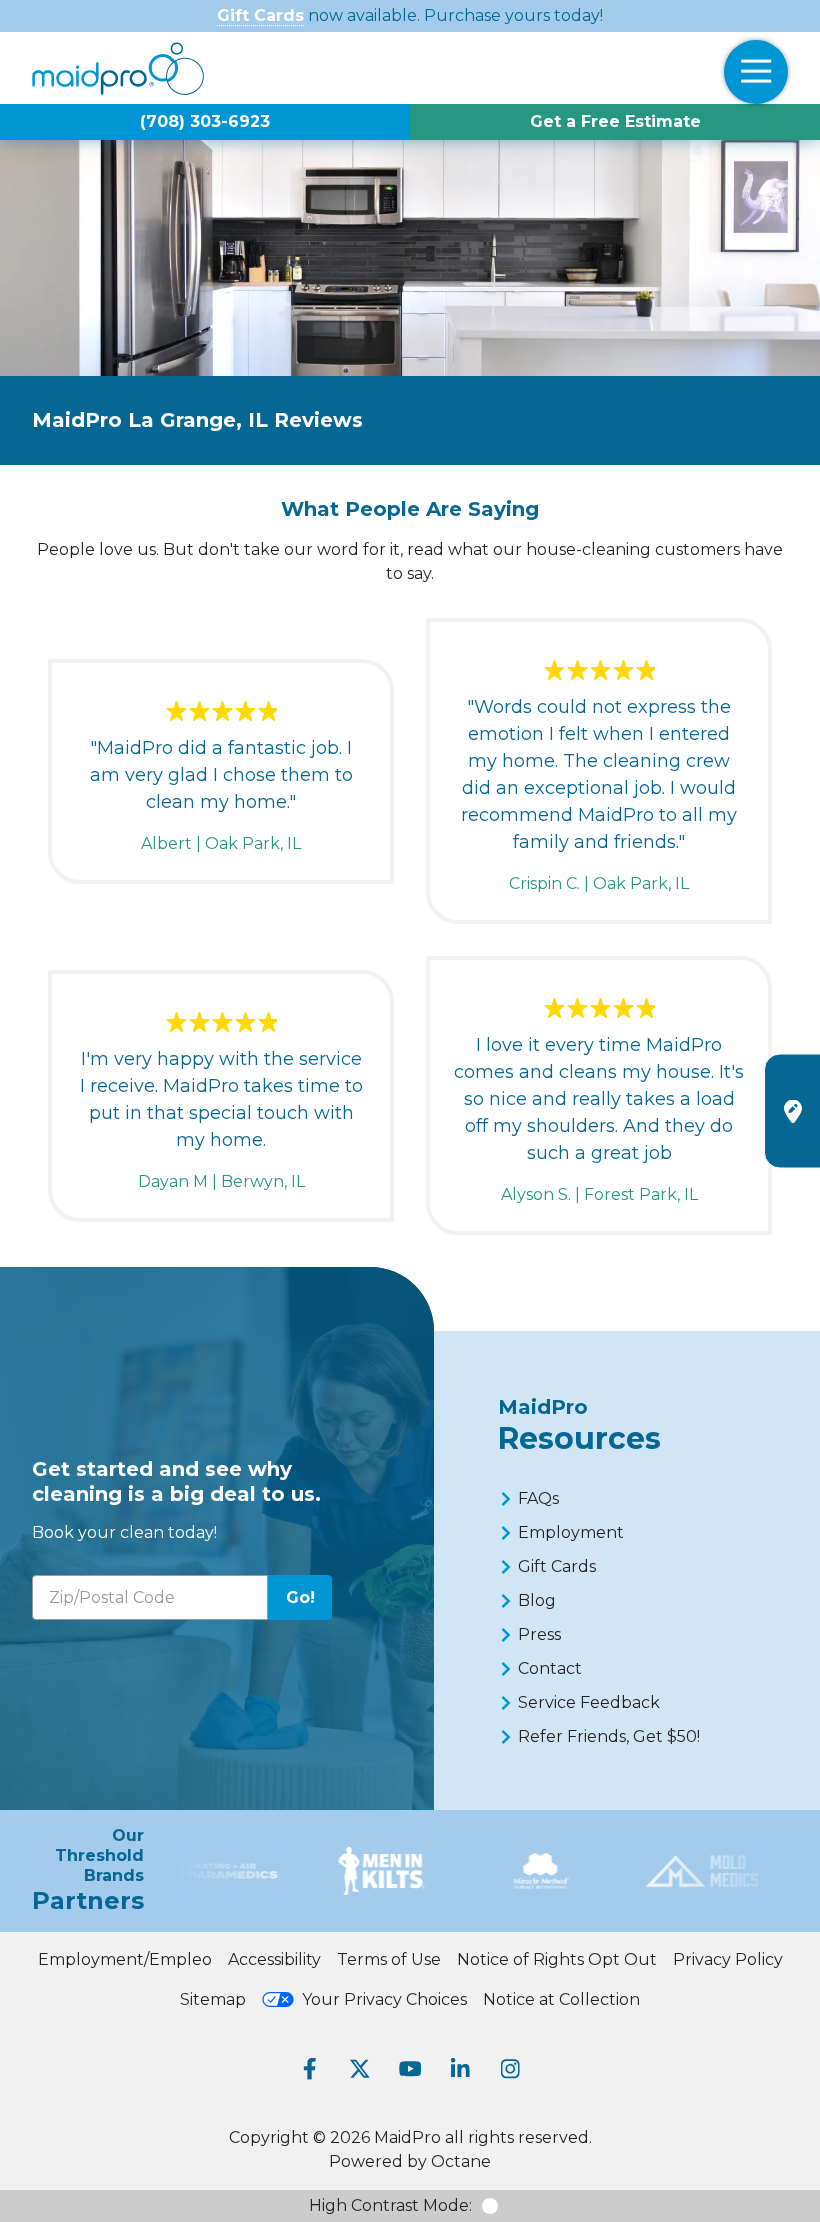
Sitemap (213, 1999)
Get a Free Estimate (615, 121)
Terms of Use (389, 1959)
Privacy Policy (728, 1959)
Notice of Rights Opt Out (557, 1959)
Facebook (310, 2069)
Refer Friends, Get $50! (609, 1736)
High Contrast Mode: (390, 2205)
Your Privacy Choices (384, 1999)
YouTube (410, 2069)
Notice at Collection (561, 1999)
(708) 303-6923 (205, 121)
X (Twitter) (360, 2069)
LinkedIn (460, 2069)
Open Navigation (756, 72)
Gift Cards (260, 15)
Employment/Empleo (125, 1959)
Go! (300, 1597)
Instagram (510, 2069)
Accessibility (274, 1959)
